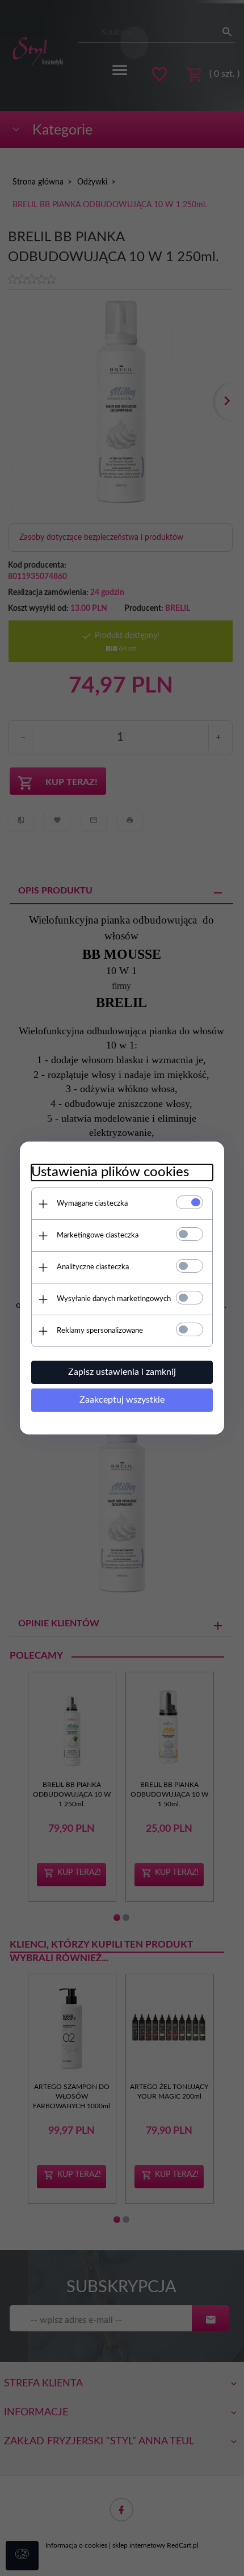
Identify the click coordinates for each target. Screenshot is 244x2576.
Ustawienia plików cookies (110, 1172)
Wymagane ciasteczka (92, 1204)
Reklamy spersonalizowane (100, 1331)
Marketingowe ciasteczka (98, 1235)
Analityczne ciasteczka (93, 1267)
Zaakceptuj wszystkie (122, 1400)
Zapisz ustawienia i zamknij (122, 1372)
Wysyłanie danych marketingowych (114, 1299)
